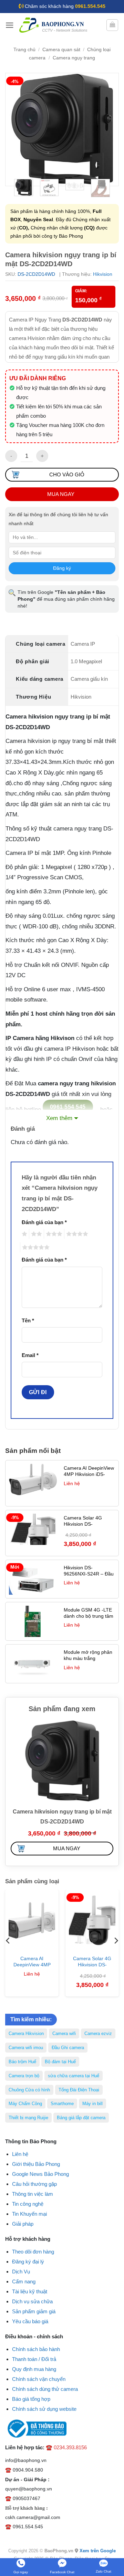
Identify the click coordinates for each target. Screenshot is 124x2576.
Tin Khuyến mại (29, 2214)
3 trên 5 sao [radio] (53, 1234)
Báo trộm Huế (22, 2062)
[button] (10, 25)
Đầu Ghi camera (68, 2048)
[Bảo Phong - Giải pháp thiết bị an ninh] (54, 25)
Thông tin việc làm (33, 2194)
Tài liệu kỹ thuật (30, 2291)
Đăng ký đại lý (28, 2262)
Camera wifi (64, 2033)
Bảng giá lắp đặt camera (81, 2118)
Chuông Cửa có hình (29, 2090)
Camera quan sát (61, 50)
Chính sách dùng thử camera (45, 2389)
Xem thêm (59, 1118)
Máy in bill (92, 2104)
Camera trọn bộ (24, 2076)
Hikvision (103, 274)
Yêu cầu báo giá (30, 2321)
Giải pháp (23, 2224)
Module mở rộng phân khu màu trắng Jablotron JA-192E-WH (89, 1658)
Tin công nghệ (28, 2204)
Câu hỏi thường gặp (34, 2184)
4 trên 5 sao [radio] (76, 1234)
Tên (28, 1320)
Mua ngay (61, 494)
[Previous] (17, 129)
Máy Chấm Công (25, 2104)
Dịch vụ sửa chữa (32, 2301)
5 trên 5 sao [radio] (35, 1247)
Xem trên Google (98, 2551)
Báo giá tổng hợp (31, 2399)
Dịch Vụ (21, 2272)
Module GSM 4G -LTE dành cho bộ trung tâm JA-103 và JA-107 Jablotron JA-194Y (89, 1619)
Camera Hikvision (26, 2033)
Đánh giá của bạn (44, 1222)
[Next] (107, 129)
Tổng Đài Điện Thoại (79, 2090)
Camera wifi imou (26, 2048)
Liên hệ (20, 2154)
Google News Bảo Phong (40, 2174)
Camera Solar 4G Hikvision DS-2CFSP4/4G (83, 1524)
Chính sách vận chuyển (39, 2379)
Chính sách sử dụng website (44, 2409)
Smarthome (62, 2104)
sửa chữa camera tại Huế (74, 2076)
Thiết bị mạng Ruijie (28, 2118)
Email (30, 1355)
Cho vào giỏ (67, 474)
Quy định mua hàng (34, 2369)
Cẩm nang (24, 2281)
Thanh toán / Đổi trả (34, 2359)
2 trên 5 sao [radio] (35, 1234)
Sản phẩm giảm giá (34, 2311)
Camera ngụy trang (74, 58)
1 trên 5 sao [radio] (24, 1234)
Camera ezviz (98, 2033)
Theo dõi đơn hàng (33, 2252)
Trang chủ (24, 50)
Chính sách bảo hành (36, 2349)
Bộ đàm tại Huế (60, 2062)
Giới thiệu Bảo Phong (36, 2164)
